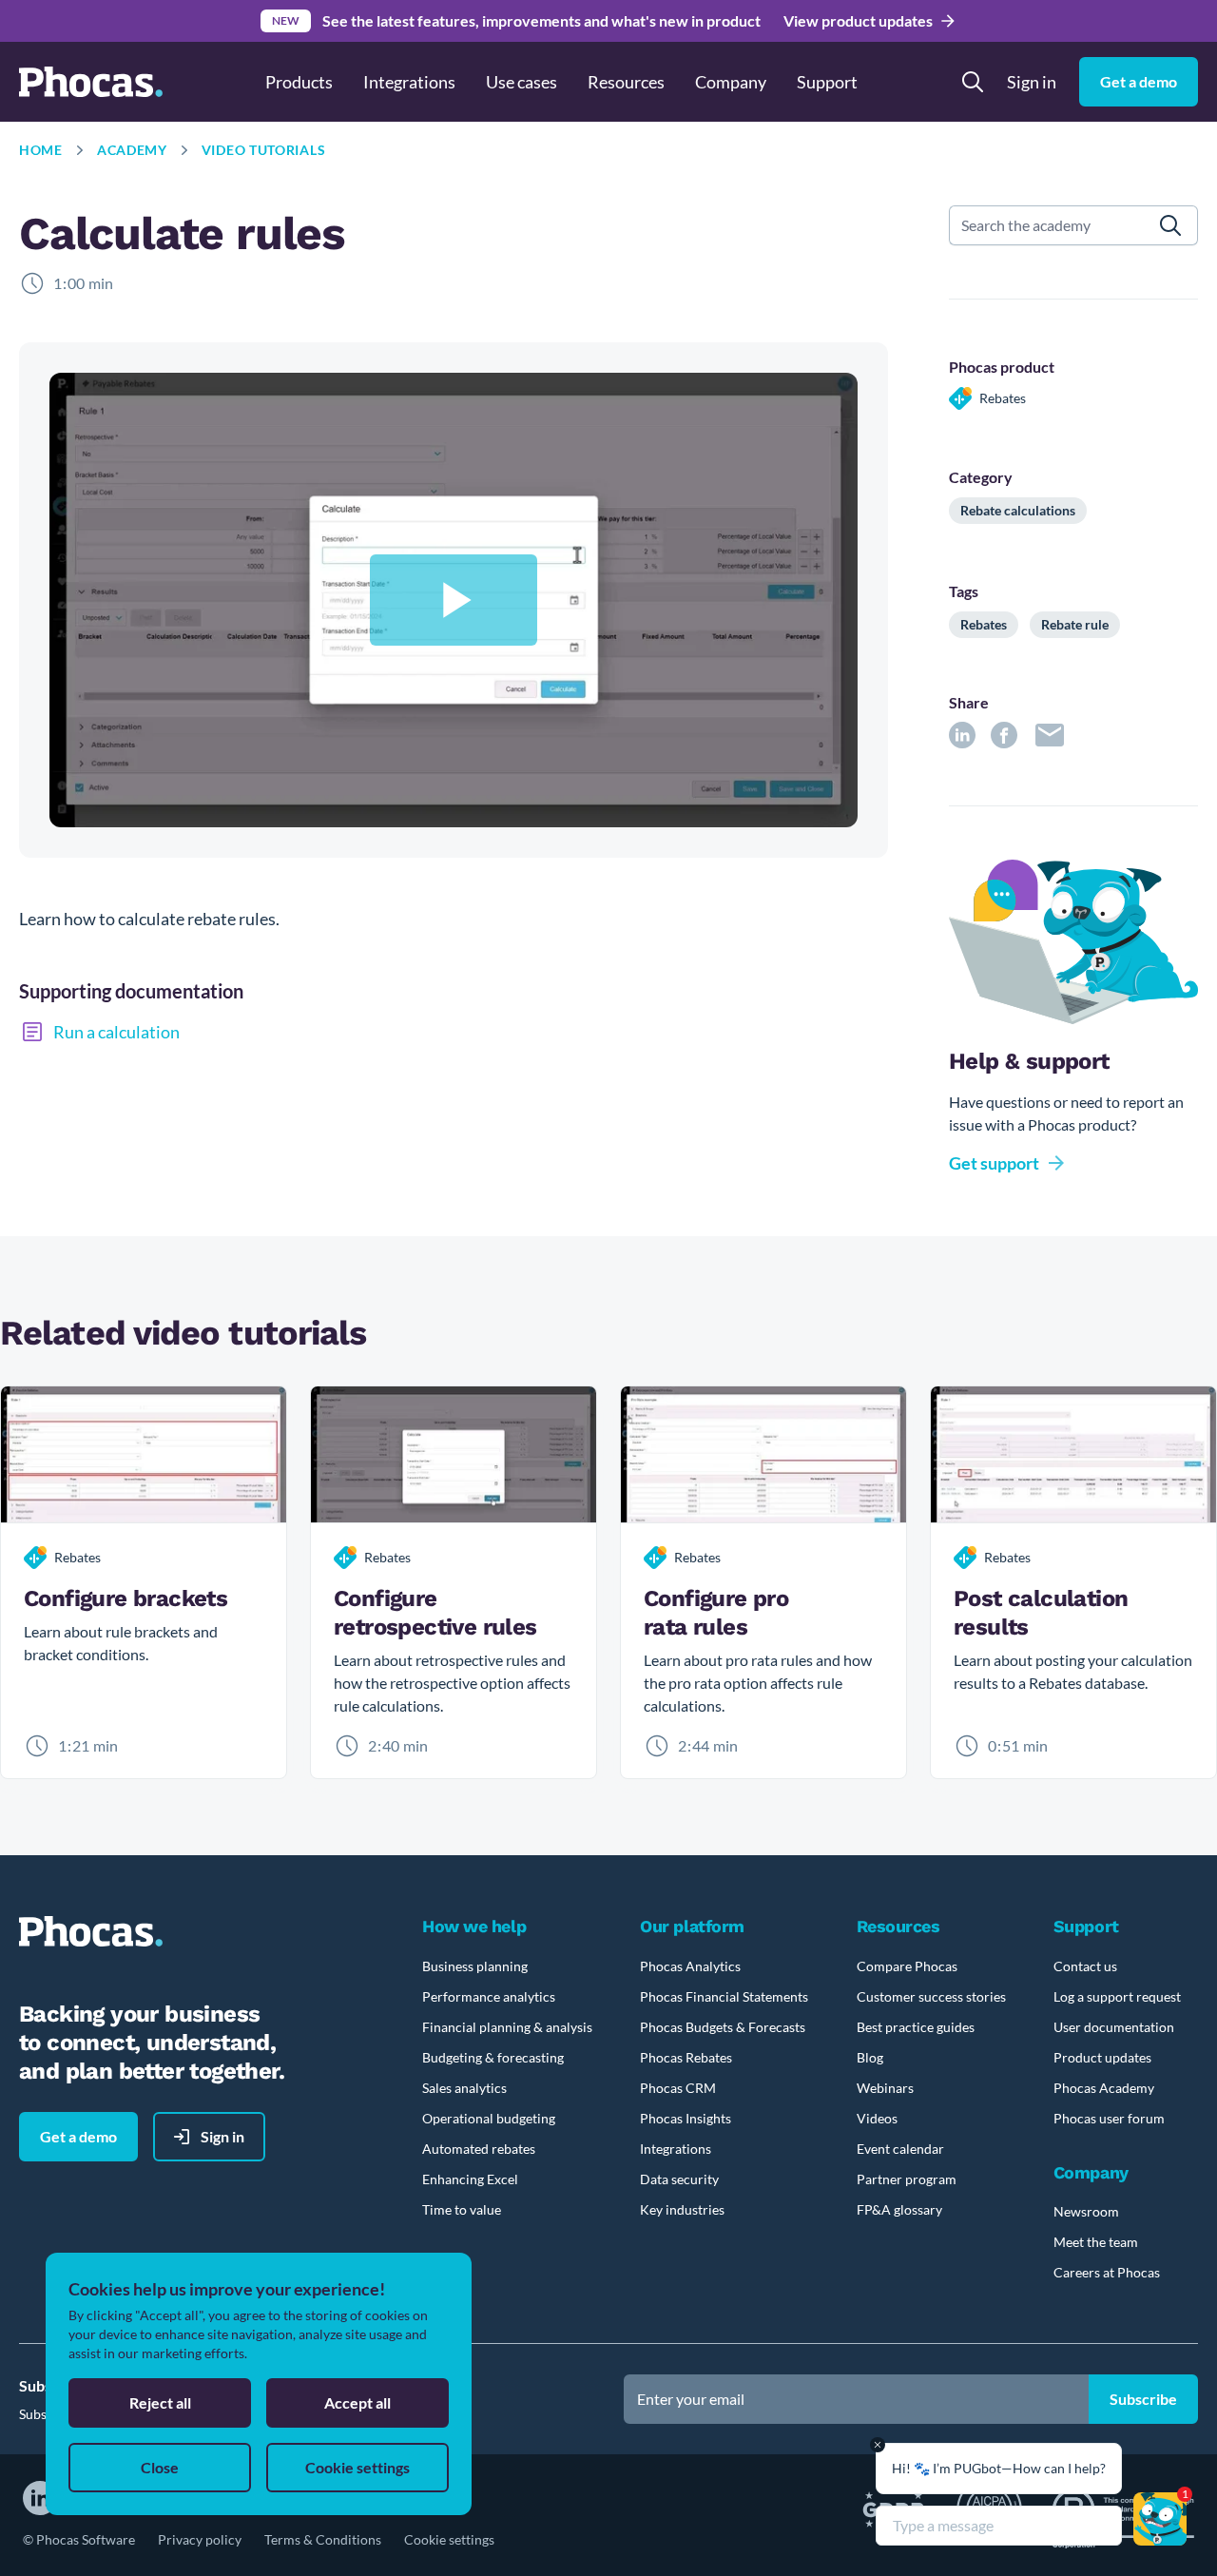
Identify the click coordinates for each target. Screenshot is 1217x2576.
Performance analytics (489, 1996)
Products (299, 82)
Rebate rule (1075, 624)
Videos (877, 2118)
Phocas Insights (686, 2118)
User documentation (1114, 2027)
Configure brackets (126, 1598)
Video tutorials (264, 150)
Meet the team (1096, 2242)
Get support (994, 1163)
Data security (679, 2179)
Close (160, 2467)
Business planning (475, 1966)
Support (827, 82)
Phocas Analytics (690, 1966)
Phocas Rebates (686, 2057)
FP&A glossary (899, 2209)
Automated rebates (479, 2149)
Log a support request (1117, 1996)
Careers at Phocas (1107, 2272)
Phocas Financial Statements (724, 1996)
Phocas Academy (1104, 2088)
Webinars (885, 2088)
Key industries (682, 2209)
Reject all (160, 2402)
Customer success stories (931, 1996)
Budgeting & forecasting (493, 2057)
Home (41, 150)
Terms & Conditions (323, 2539)
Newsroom (1086, 2211)
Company (731, 82)
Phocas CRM (678, 2088)
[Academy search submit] (1171, 225)
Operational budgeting (489, 2118)
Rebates (984, 624)
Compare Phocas (907, 1966)
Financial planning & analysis (507, 2027)
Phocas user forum (1109, 2118)
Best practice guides (916, 2027)
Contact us (1085, 1966)
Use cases (522, 82)
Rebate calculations (1018, 510)
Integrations (409, 82)
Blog (870, 2057)
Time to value (462, 2209)
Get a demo (1139, 81)
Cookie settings (449, 2539)
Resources (626, 82)
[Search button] (973, 82)
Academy (132, 150)
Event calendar (900, 2149)
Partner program (907, 2179)
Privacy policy (200, 2539)
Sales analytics (464, 2088)
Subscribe (1143, 2399)
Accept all (357, 2402)
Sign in (1032, 82)
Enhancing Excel (470, 2179)
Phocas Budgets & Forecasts (723, 2027)
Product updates (1102, 2057)
